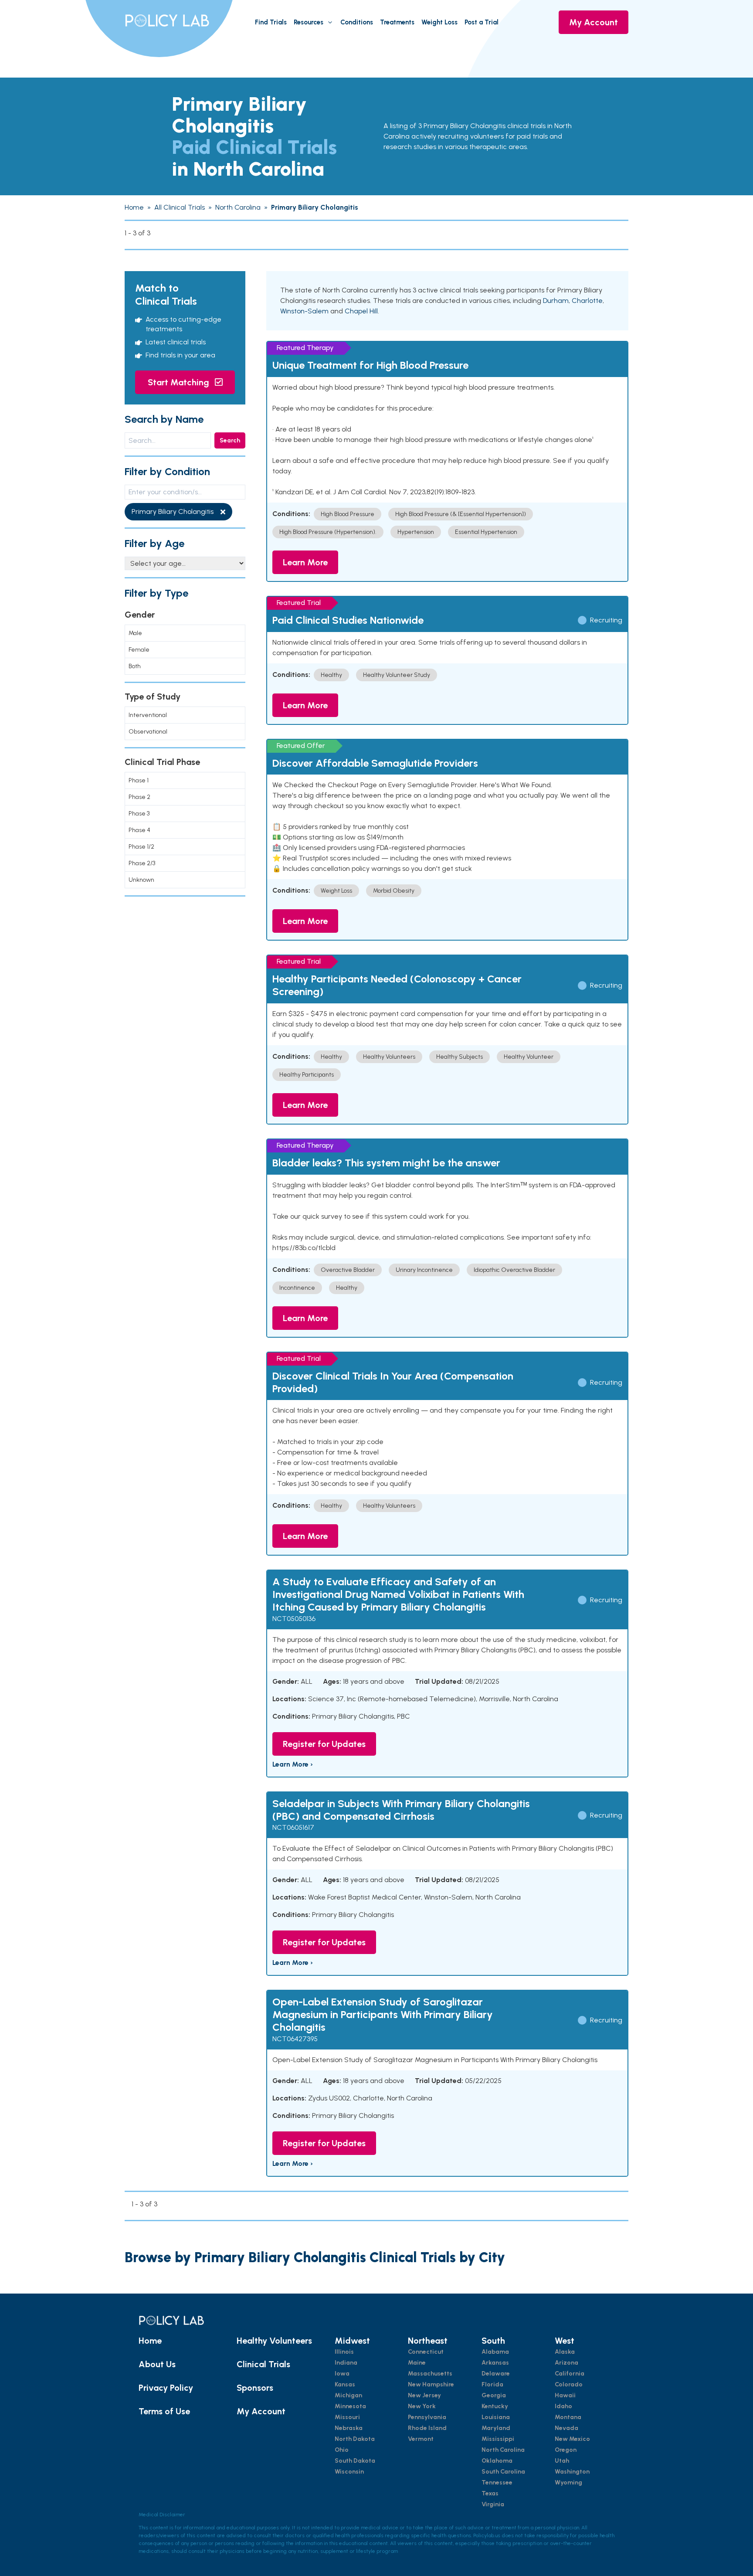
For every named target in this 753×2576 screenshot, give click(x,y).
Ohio (342, 2450)
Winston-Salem (304, 311)
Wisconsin (349, 2472)
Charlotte (587, 301)
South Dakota (355, 2461)
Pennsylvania (427, 2417)
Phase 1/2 (141, 847)
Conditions (357, 22)
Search (230, 440)
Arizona (566, 2363)
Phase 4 (139, 830)
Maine (417, 2363)
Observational (148, 732)
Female (139, 650)
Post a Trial (482, 22)
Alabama (495, 2352)
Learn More (305, 562)
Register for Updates (324, 1744)
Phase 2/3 (142, 863)
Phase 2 (139, 797)
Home (150, 2341)
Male (135, 633)
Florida (492, 2384)
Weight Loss (439, 22)
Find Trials (271, 22)
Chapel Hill (361, 311)
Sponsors (255, 2388)
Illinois (344, 2352)
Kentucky (495, 2406)
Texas (490, 2493)
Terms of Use (164, 2411)
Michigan (348, 2395)
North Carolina (503, 2450)
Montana (568, 2417)
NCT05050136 (294, 1619)
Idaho (563, 2406)
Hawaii (565, 2395)
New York (422, 2406)
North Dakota (355, 2439)
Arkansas (495, 2363)
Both (135, 666)
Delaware (496, 2374)
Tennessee (497, 2483)
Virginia (493, 2504)
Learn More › (293, 1764)
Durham (556, 301)
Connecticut (426, 2352)
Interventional (148, 715)
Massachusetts (430, 2374)
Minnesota (350, 2406)
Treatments (397, 22)
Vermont (421, 2439)
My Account (594, 22)
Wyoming (568, 2483)
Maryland (496, 2428)
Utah (562, 2461)
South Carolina (503, 2472)
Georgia (494, 2395)
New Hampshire (431, 2384)
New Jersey (424, 2395)
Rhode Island (427, 2428)
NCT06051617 (293, 1827)
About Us (157, 2364)
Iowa (342, 2374)
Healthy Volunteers (274, 2341)
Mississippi (498, 2439)
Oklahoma (497, 2461)
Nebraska (349, 2428)
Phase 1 (139, 780)
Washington (572, 2472)
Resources (309, 22)
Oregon (566, 2450)
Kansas (345, 2384)
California (570, 2374)
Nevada (566, 2428)
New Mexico (572, 2439)
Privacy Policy (166, 2388)
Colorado (569, 2384)
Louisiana (496, 2417)
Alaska (565, 2352)
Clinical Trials (263, 2364)
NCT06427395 (295, 2039)
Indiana (346, 2363)
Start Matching (180, 382)
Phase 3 (139, 814)
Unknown (141, 880)
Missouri (347, 2417)
